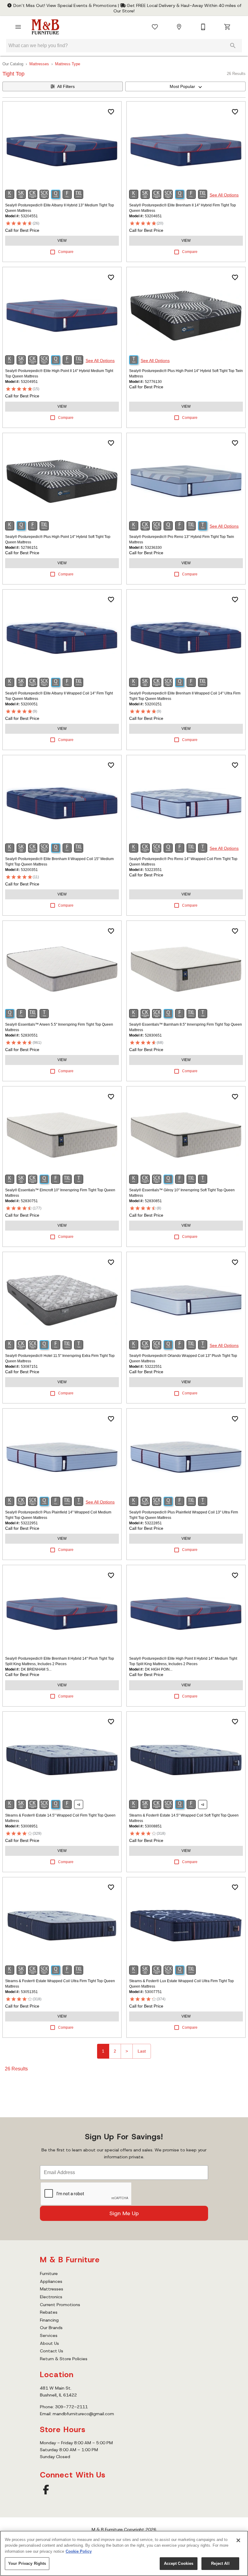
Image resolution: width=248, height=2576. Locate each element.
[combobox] (185, 86)
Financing (49, 2320)
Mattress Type (68, 64)
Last (142, 2051)
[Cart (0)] (227, 27)
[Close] (238, 2540)
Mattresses (39, 64)
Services (49, 2335)
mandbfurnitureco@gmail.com (83, 2414)
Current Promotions (60, 2305)
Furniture (49, 2273)
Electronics (51, 2297)
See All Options (224, 195)
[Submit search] (233, 46)
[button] (18, 27)
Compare (66, 252)
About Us (49, 2343)
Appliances (51, 2281)
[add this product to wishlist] (111, 112)
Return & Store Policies (64, 2359)
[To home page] (45, 27)
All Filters (66, 86)
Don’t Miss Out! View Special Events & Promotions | (66, 5)
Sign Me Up (124, 2213)
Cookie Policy (79, 2551)
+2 (79, 1805)
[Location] (179, 27)
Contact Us (52, 2351)
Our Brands (51, 2328)
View (62, 241)
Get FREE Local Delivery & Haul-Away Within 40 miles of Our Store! (177, 8)
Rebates (49, 2312)
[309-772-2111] (203, 27)
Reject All (220, 2563)
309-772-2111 (71, 2407)
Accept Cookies (179, 2563)
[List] (155, 27)
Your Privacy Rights (27, 2563)
